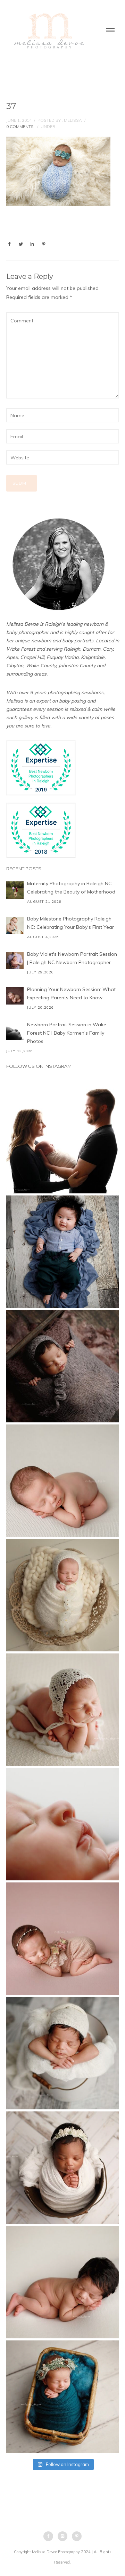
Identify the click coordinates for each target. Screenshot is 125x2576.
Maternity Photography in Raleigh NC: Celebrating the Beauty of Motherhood (71, 888)
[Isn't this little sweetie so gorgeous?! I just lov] (63, 1595)
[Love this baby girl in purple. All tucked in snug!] (63, 1366)
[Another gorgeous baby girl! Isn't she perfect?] (63, 1481)
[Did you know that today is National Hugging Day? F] (63, 2168)
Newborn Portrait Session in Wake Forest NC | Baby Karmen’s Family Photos (67, 1033)
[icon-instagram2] (64, 2536)
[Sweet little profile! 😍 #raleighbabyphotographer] (63, 1824)
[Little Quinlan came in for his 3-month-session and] (63, 1252)
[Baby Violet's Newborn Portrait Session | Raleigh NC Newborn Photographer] (15, 961)
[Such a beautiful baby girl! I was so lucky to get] (63, 2397)
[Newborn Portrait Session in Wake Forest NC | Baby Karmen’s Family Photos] (15, 1031)
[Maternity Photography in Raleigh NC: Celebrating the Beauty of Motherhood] (15, 890)
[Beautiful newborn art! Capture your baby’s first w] (63, 2282)
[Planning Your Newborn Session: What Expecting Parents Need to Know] (15, 996)
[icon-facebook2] (50, 2536)
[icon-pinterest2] (77, 2536)
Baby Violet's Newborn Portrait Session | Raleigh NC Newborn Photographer (72, 958)
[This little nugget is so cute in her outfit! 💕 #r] (63, 1939)
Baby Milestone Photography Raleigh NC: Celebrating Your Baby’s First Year (70, 923)
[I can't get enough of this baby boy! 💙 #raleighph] (63, 2053)
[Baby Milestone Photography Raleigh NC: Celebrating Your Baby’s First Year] (15, 925)
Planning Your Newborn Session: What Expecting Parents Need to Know (71, 993)
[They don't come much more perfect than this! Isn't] (63, 1710)
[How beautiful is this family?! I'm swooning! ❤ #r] (63, 1137)
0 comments (20, 126)
